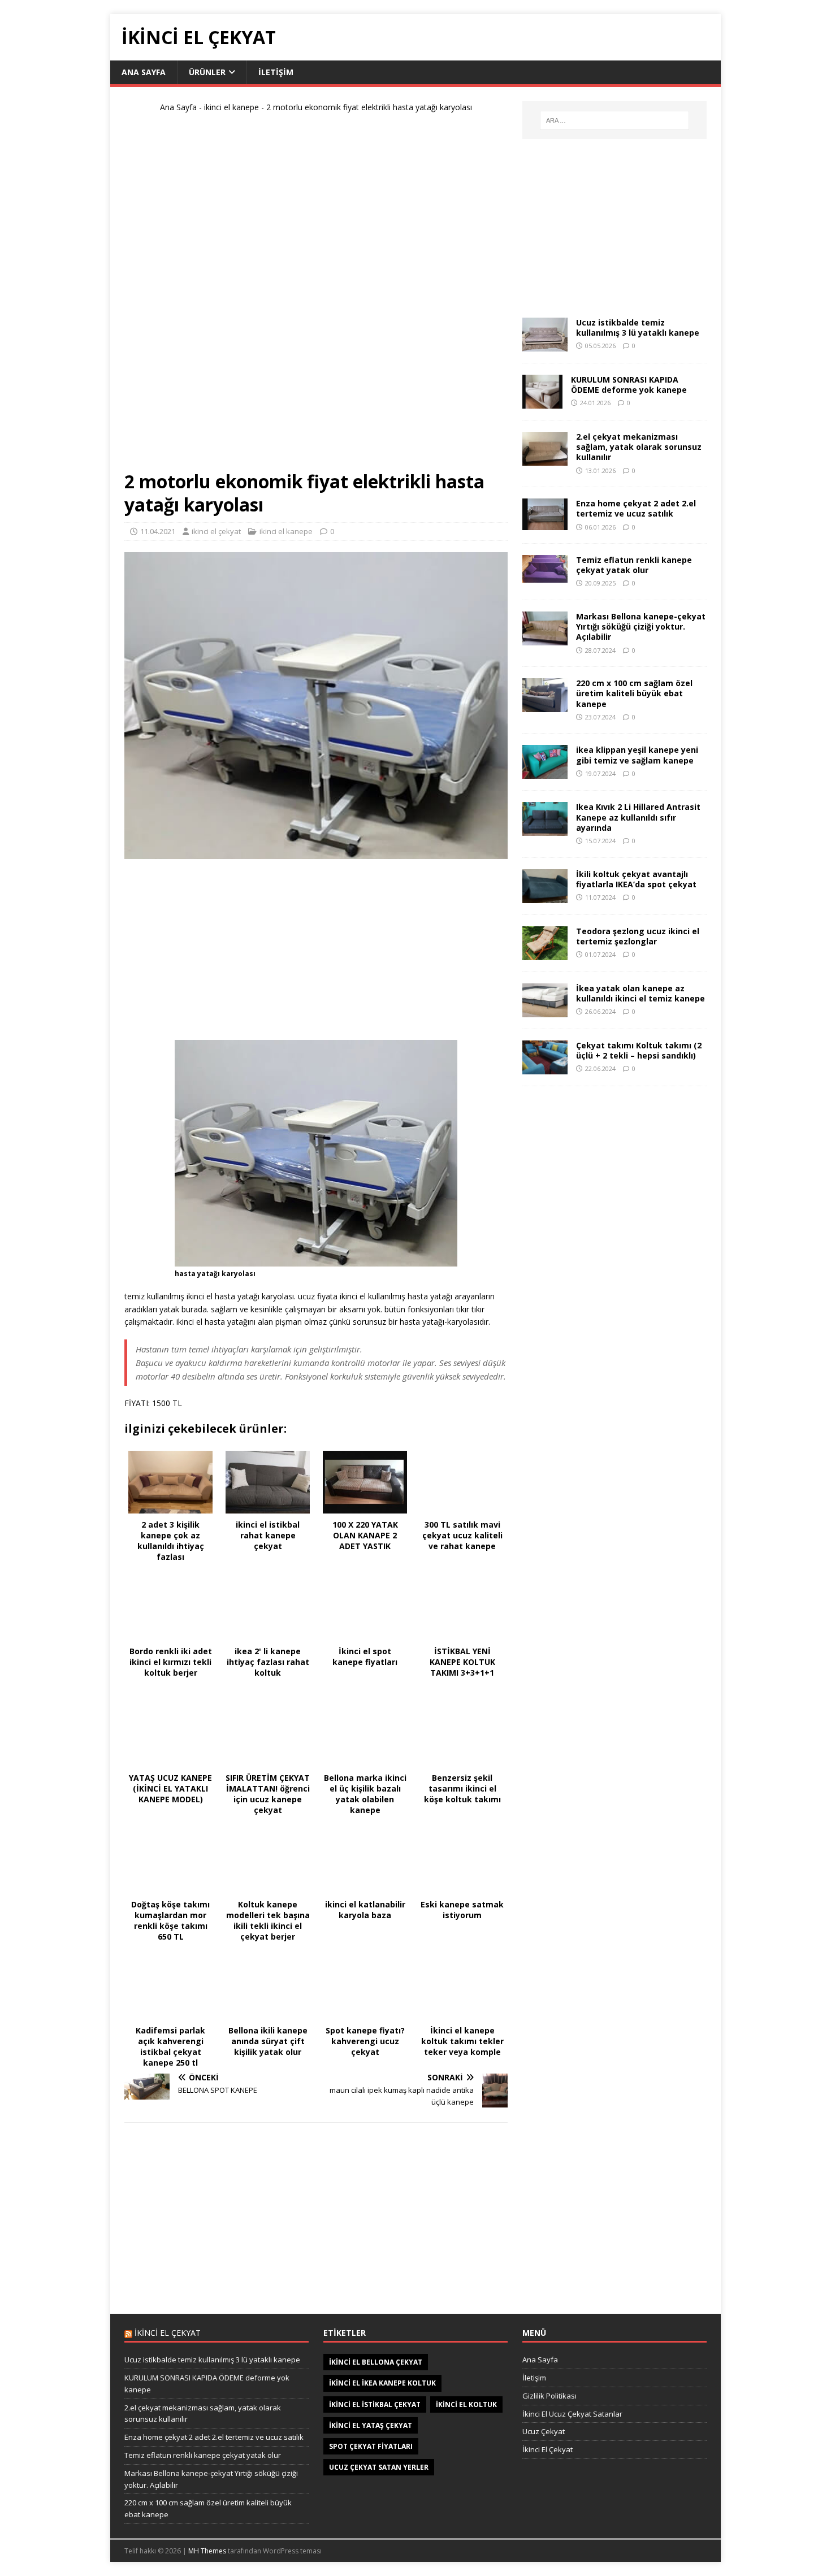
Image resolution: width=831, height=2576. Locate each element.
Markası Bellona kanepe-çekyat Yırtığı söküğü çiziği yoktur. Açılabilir (641, 626)
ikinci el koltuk (466, 2404)
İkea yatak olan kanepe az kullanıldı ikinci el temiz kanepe (640, 993)
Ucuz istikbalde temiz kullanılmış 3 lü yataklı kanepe (638, 328)
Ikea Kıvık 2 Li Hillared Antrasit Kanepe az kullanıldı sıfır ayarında (638, 817)
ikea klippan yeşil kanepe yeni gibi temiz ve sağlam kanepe (637, 755)
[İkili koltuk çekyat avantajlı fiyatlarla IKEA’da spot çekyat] (545, 896)
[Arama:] (614, 120)
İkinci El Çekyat (547, 2449)
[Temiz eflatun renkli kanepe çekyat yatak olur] (545, 576)
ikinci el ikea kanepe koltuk (382, 2383)
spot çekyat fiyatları (371, 2446)
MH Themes (207, 2551)
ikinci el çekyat (216, 531)
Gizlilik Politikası (549, 2396)
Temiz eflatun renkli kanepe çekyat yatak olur (634, 565)
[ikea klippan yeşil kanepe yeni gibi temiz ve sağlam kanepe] (545, 772)
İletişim (276, 72)
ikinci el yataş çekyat (371, 2425)
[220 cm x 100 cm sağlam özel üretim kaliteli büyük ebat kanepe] (545, 706)
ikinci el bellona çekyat (376, 2362)
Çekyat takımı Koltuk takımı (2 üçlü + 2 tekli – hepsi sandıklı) (639, 1050)
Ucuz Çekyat (544, 2431)
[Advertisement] (316, 296)
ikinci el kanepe (231, 107)
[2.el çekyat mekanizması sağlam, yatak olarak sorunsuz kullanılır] (545, 459)
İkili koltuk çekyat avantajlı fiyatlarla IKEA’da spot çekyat (636, 879)
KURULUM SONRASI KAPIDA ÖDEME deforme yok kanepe (629, 385)
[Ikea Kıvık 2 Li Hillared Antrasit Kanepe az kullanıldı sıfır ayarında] (545, 829)
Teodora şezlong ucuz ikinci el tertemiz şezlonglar (638, 936)
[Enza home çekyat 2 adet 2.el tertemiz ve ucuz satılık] (545, 524)
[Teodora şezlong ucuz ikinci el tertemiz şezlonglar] (545, 953)
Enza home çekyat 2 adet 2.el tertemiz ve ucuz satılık (636, 508)
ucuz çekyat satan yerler (379, 2467)
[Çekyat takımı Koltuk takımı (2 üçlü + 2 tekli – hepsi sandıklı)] (545, 1067)
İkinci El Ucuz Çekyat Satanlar (572, 2414)
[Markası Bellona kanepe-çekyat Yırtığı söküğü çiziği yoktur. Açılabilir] (545, 639)
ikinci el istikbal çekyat (375, 2404)
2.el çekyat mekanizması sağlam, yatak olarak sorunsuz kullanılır (639, 447)
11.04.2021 (158, 531)
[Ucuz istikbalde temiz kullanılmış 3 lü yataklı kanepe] (545, 345)
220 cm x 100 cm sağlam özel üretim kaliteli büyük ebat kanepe (634, 693)
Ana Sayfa (144, 72)
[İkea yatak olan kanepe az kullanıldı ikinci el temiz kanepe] (545, 1010)
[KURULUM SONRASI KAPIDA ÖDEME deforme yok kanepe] (542, 402)
